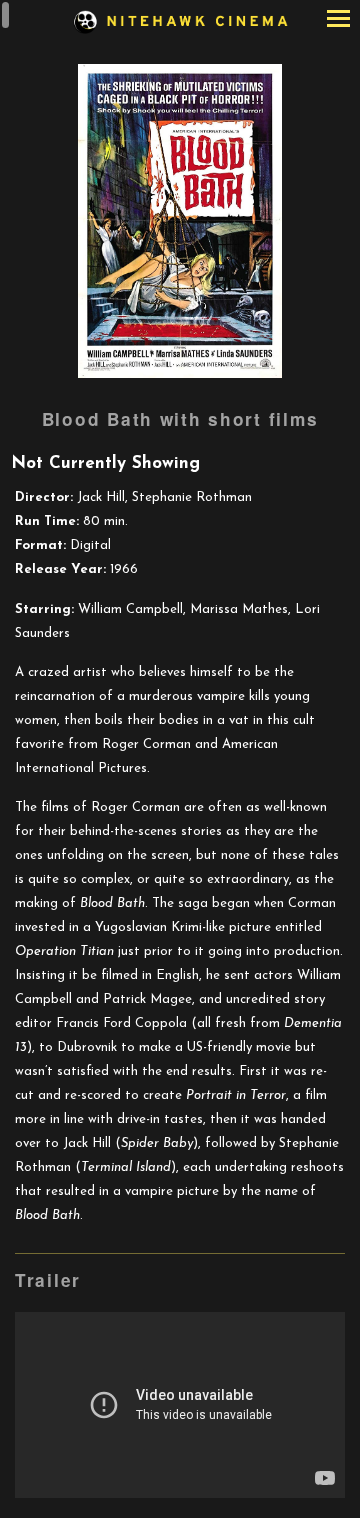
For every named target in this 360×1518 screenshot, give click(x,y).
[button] (338, 20)
